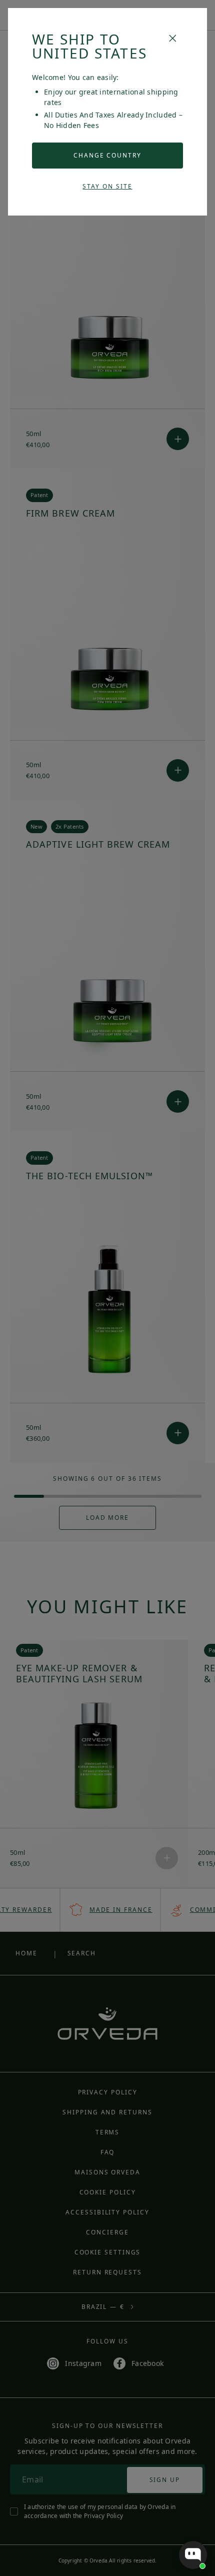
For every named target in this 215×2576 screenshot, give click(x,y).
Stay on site (107, 186)
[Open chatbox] (193, 2555)
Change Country (107, 155)
